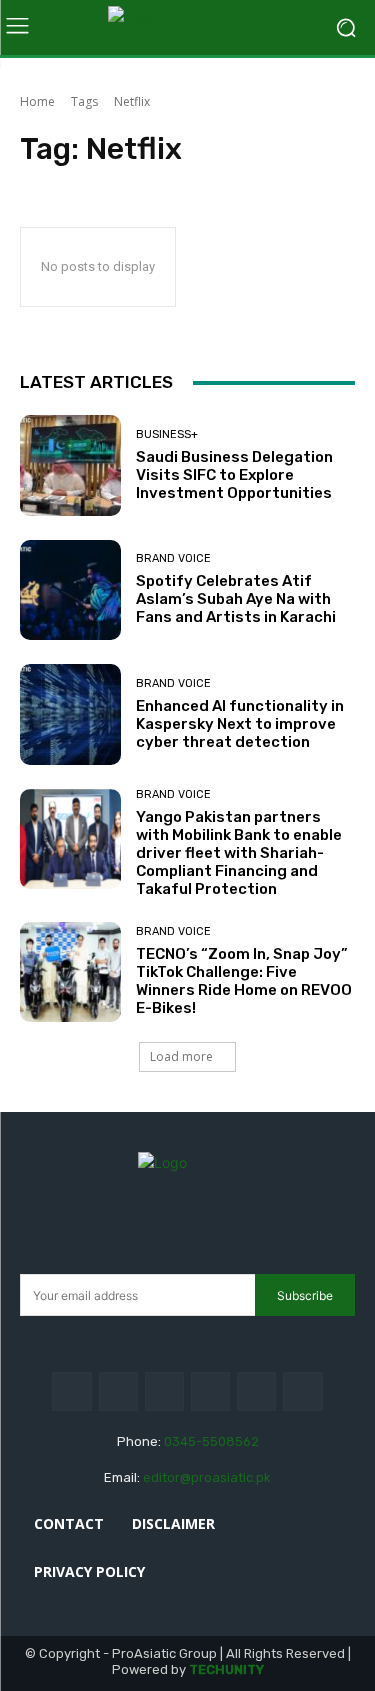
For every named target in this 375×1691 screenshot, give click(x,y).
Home (37, 101)
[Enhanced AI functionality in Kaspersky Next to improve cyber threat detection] (70, 714)
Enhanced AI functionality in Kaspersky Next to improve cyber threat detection (240, 724)
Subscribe (305, 1295)
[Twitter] (256, 1391)
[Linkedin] (164, 1391)
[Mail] (210, 1391)
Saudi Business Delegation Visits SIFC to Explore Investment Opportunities (234, 475)
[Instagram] (118, 1391)
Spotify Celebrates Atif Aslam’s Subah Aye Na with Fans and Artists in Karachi (236, 599)
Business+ (167, 434)
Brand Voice (173, 558)
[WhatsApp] (302, 1391)
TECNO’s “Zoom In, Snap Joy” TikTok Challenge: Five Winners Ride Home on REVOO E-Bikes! (244, 981)
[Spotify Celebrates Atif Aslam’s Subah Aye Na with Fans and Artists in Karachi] (70, 590)
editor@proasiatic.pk (207, 1477)
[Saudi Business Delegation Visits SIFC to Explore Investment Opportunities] (70, 465)
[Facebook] (71, 1391)
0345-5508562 (211, 1441)
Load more (181, 1056)
